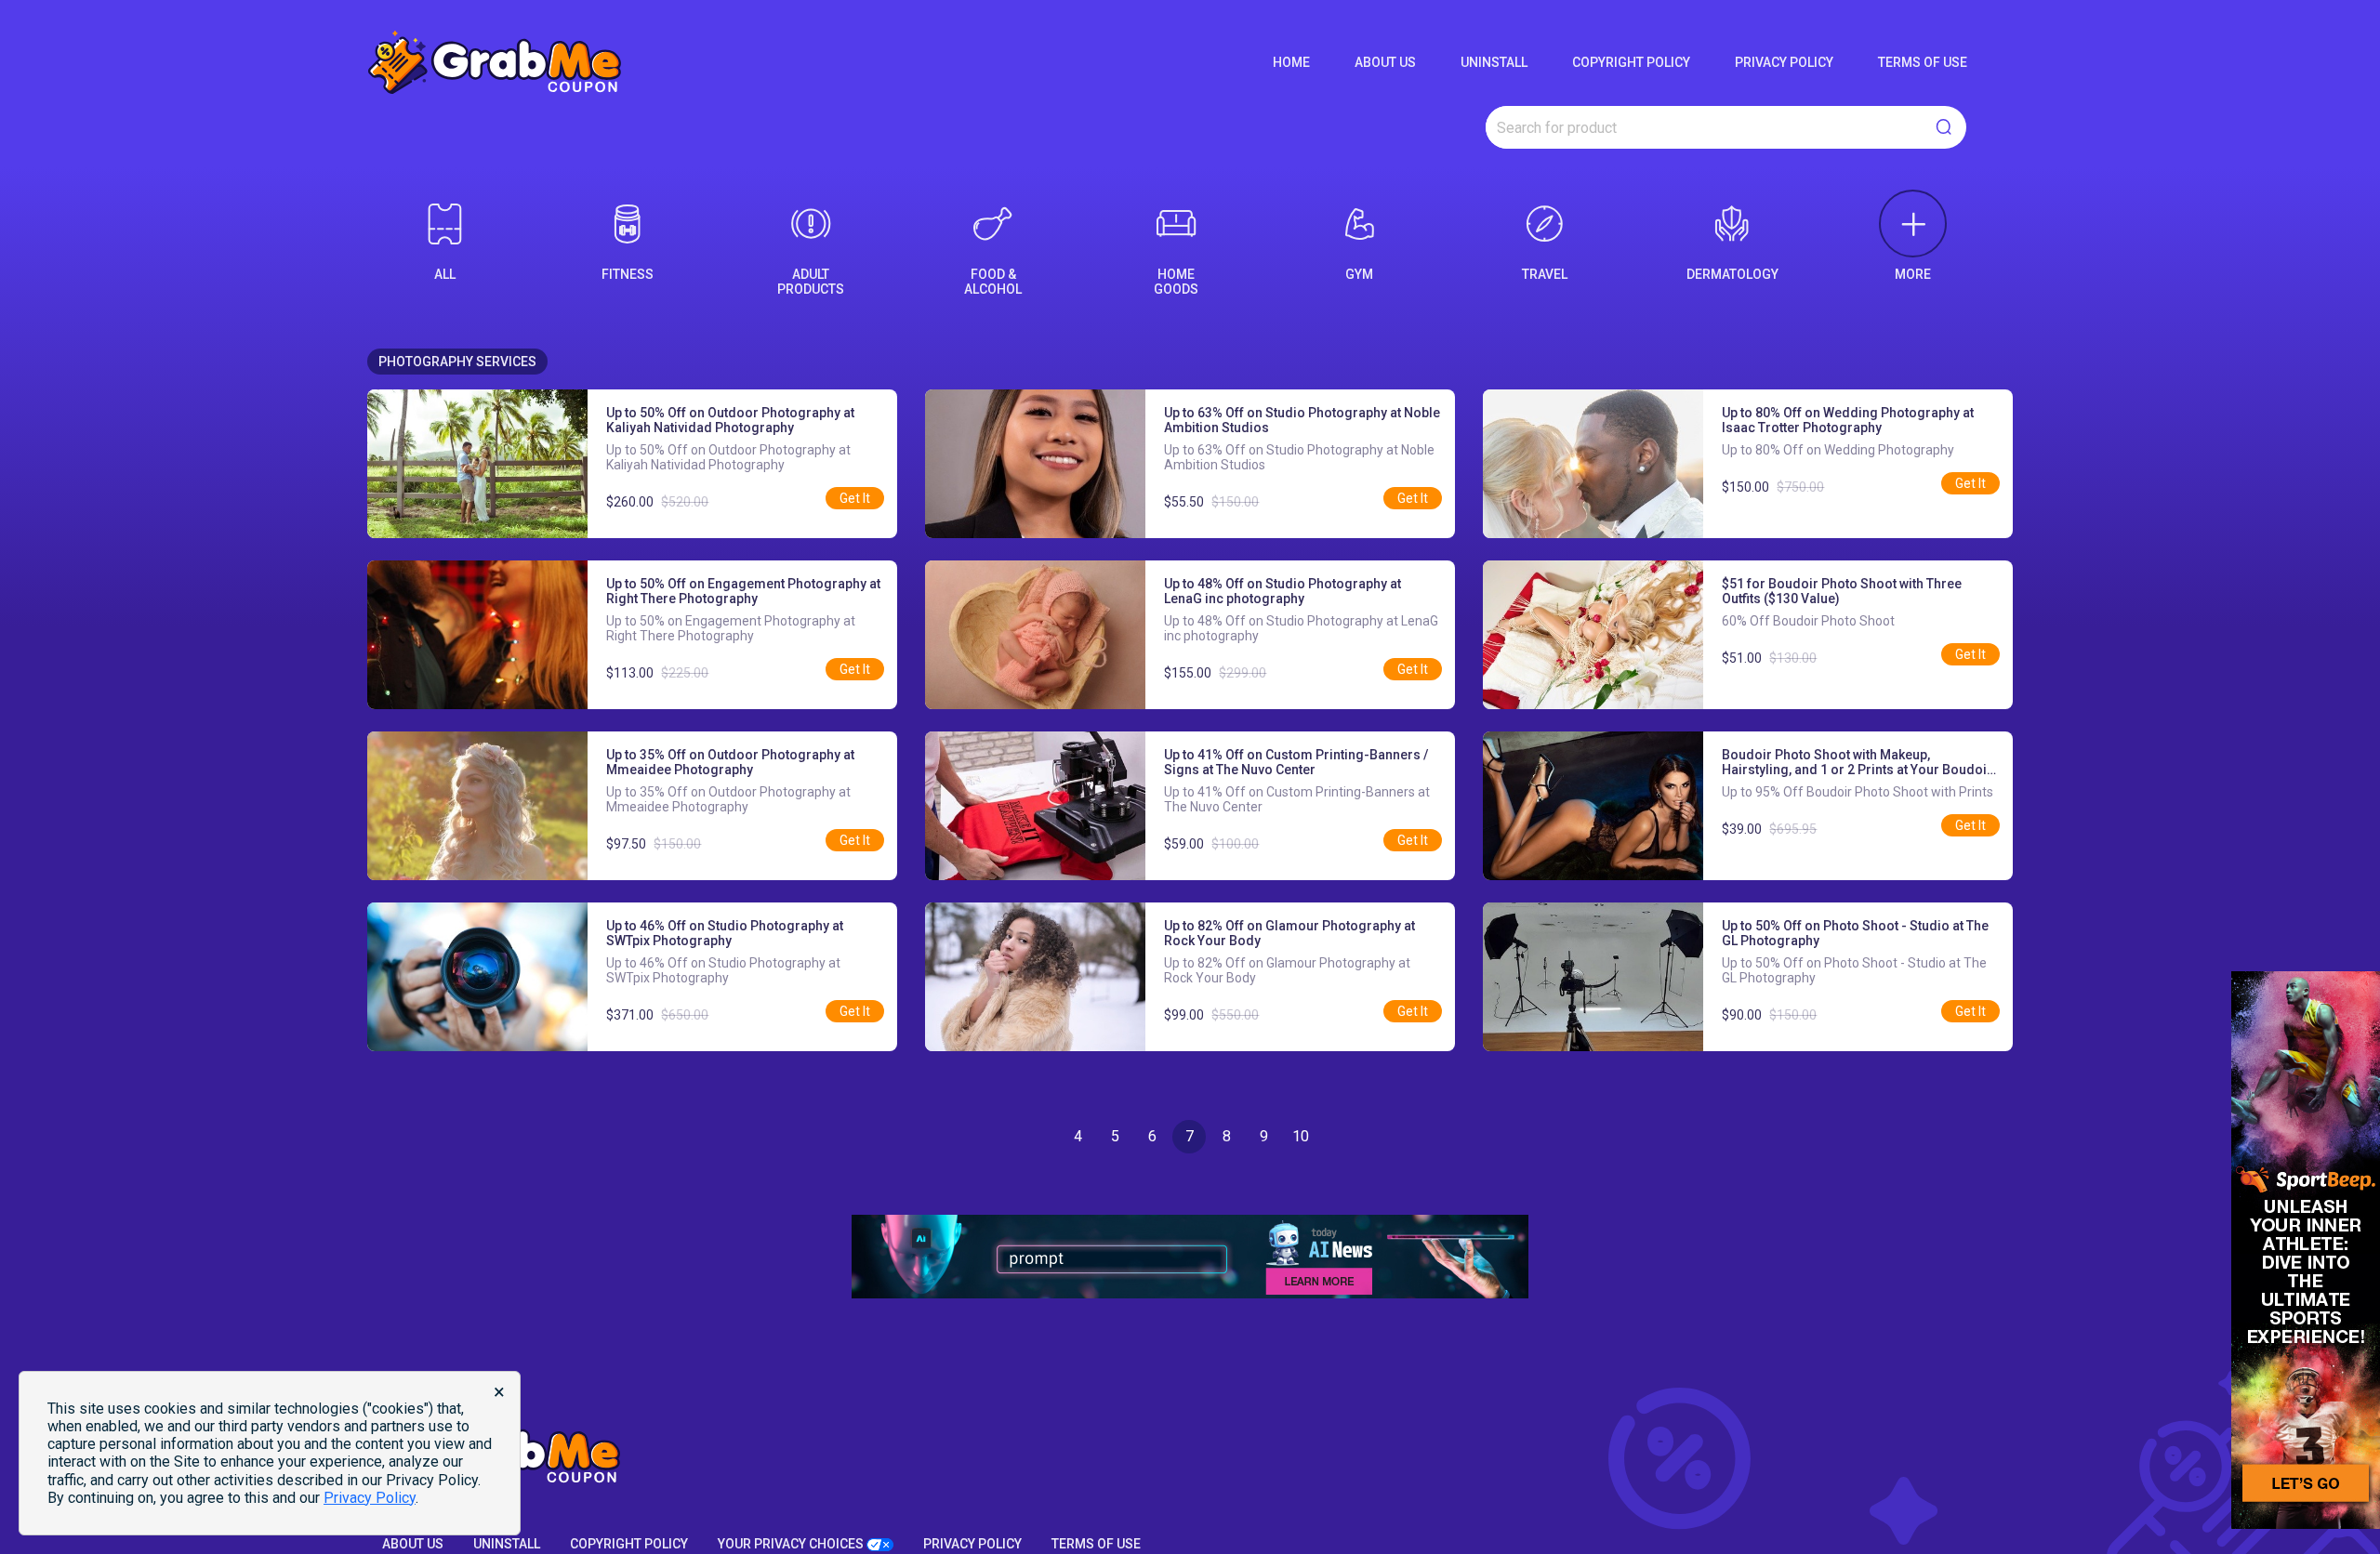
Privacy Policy (1784, 62)
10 (1301, 1136)
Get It (855, 498)
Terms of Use (1923, 62)
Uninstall (1494, 62)
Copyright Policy (1631, 62)
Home (1291, 62)
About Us (1385, 62)
